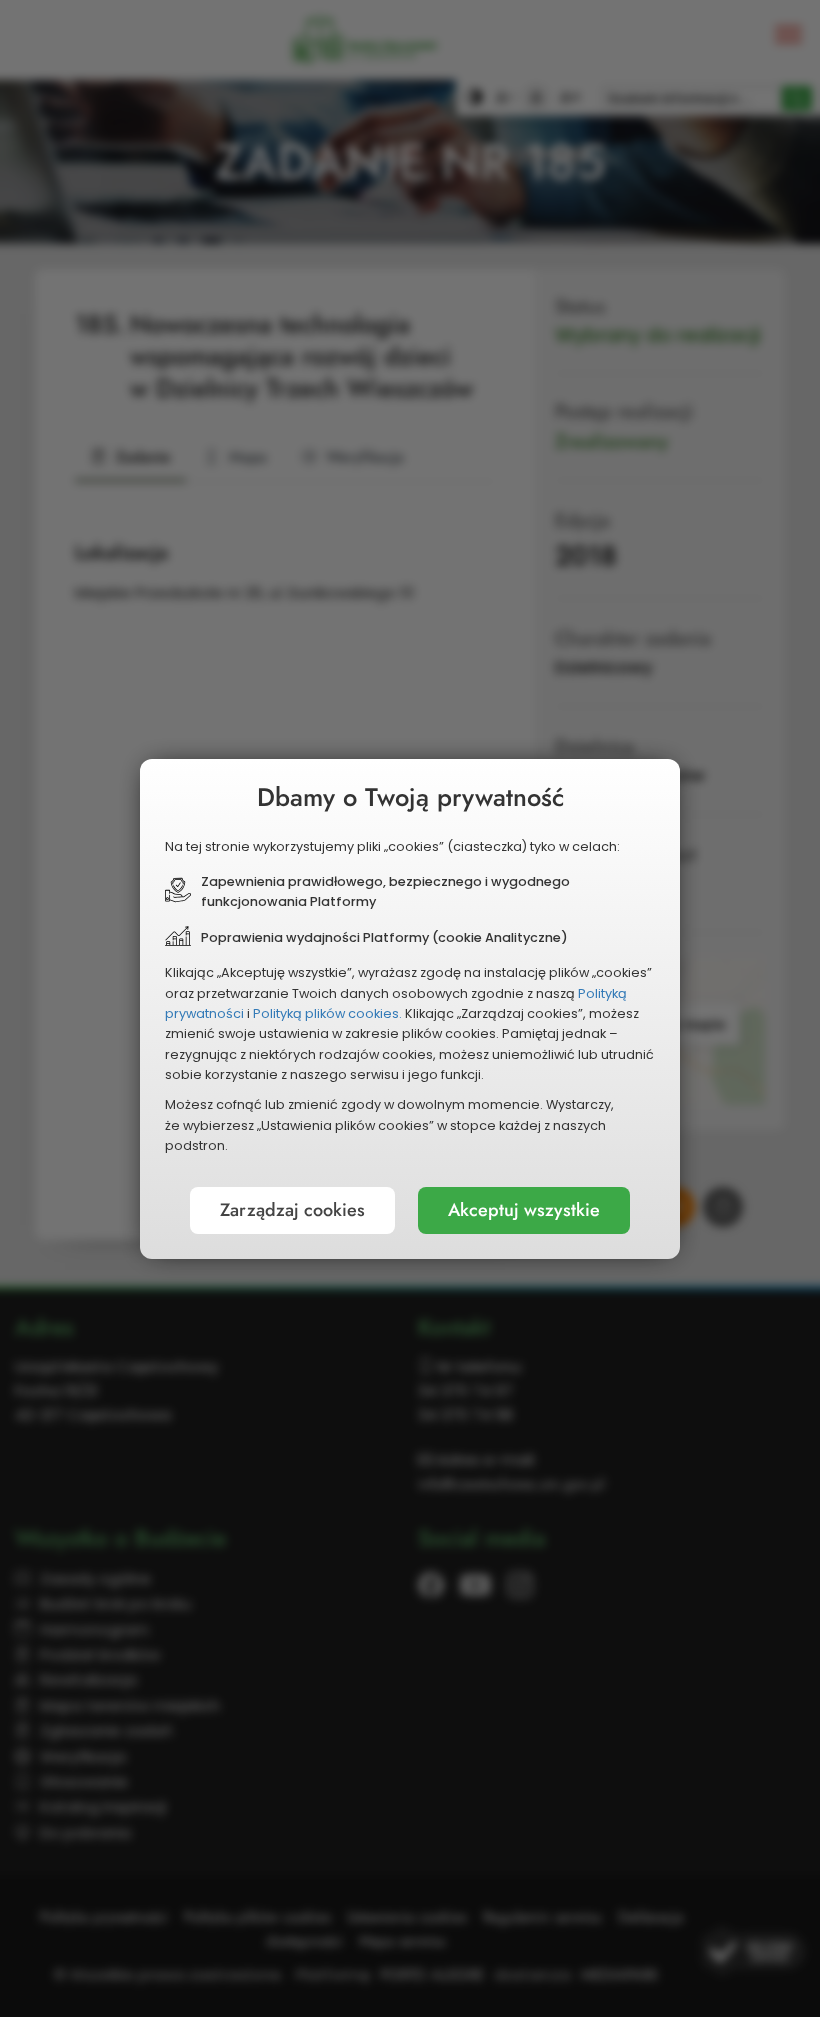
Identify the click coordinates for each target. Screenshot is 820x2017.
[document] (410, 1009)
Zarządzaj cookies (292, 1210)
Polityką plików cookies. (327, 1013)
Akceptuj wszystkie (524, 1210)
